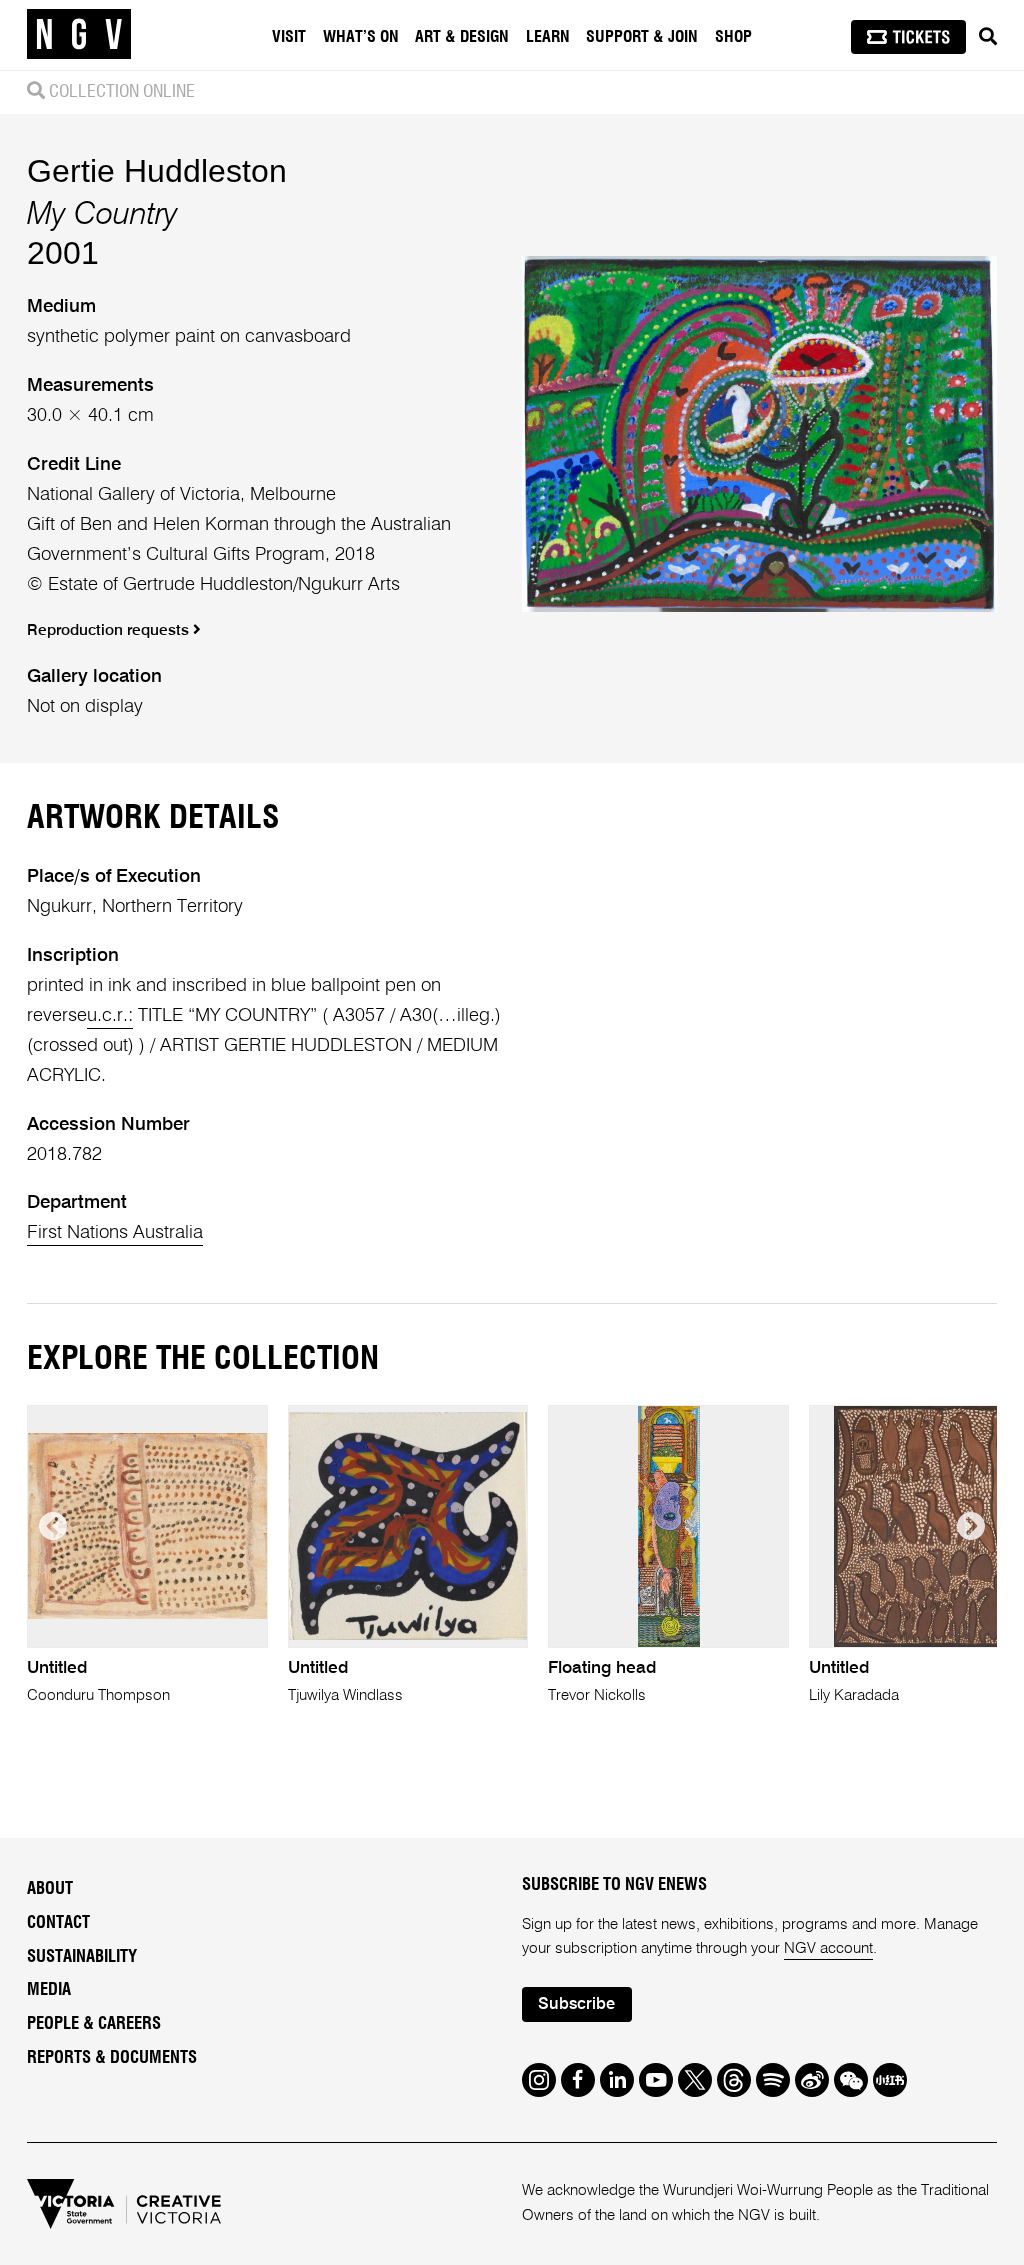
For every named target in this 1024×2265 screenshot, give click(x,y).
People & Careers (94, 2024)
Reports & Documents (112, 2058)
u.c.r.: (110, 1016)
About (50, 1889)
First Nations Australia (115, 1233)
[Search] (988, 37)
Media (49, 1990)
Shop (733, 37)
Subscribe (576, 2004)
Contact (58, 1923)
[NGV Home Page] (79, 35)
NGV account (828, 1948)
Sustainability (82, 1957)
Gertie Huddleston (157, 171)
